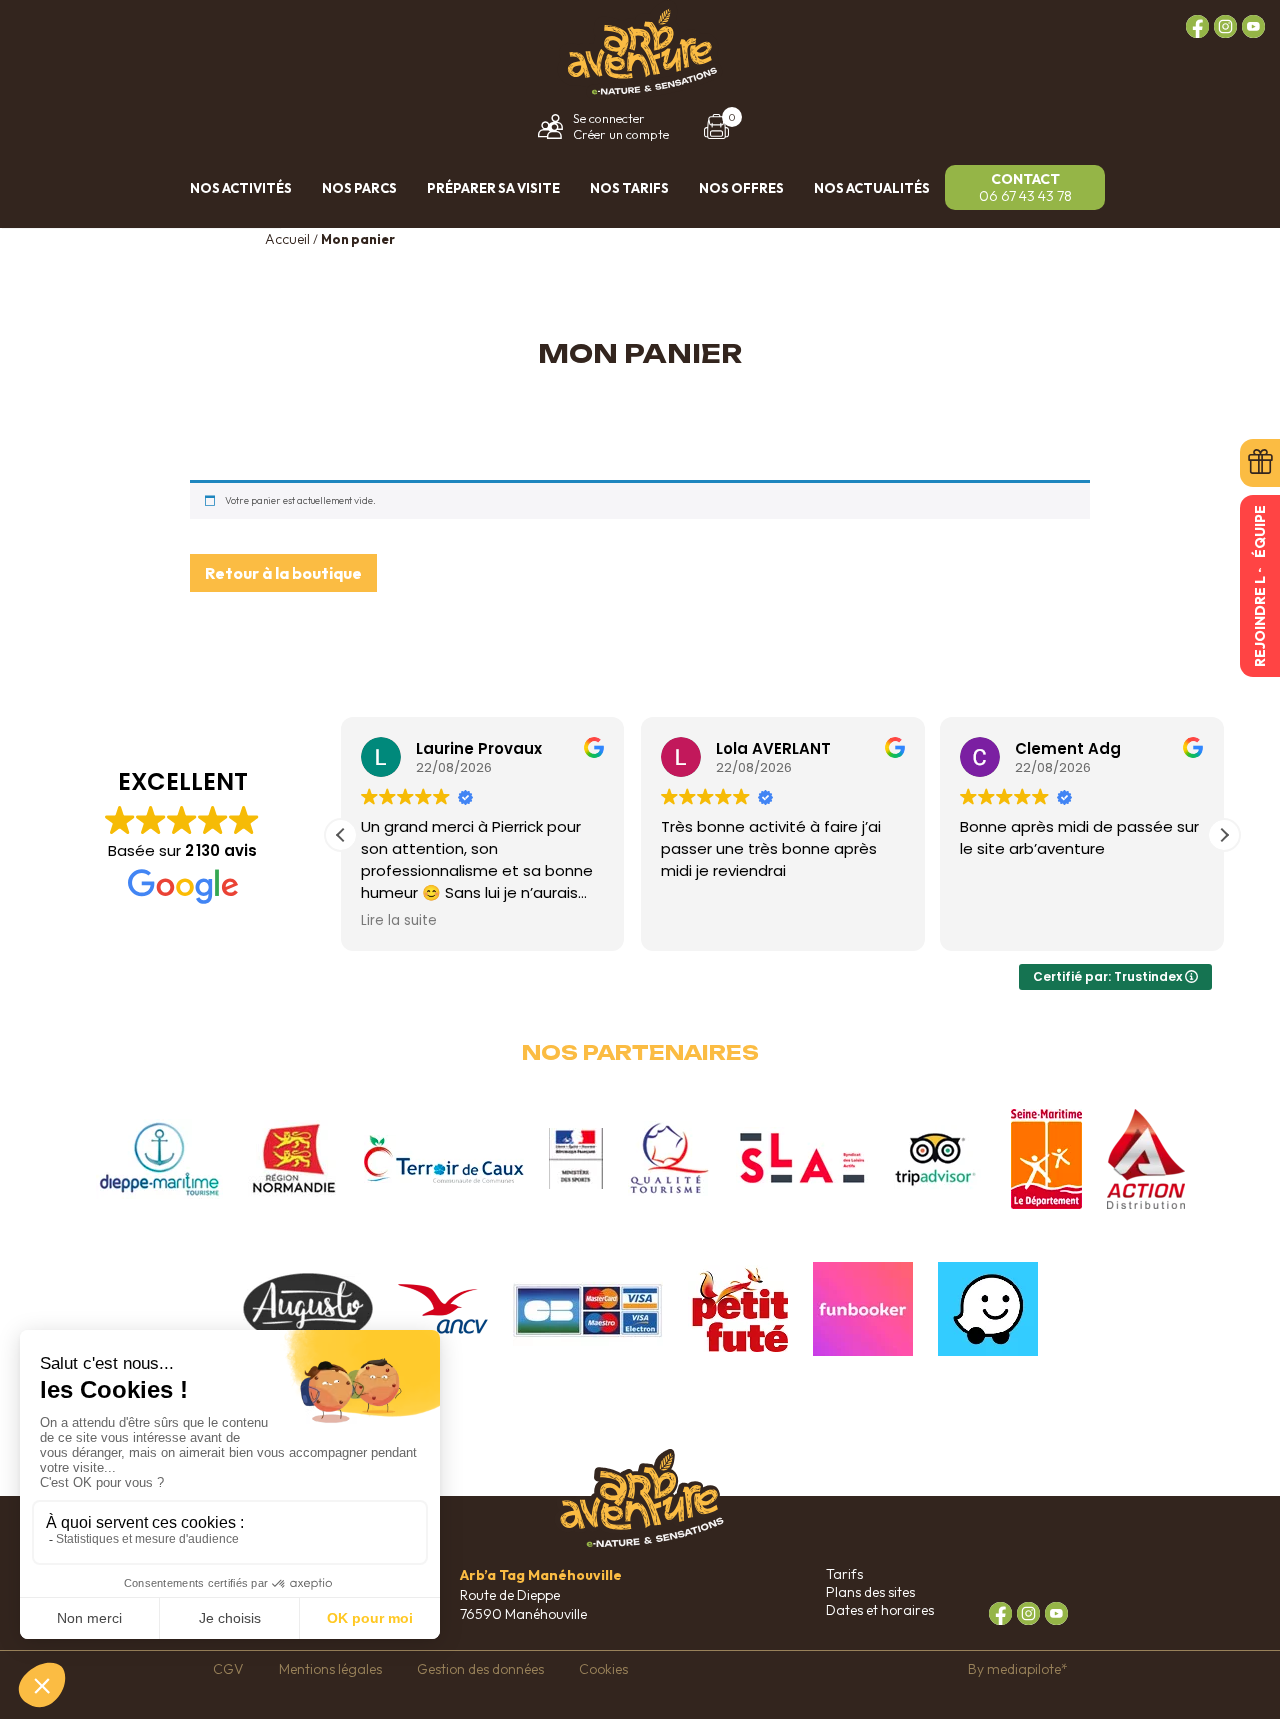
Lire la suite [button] (399, 921)
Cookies (603, 1669)
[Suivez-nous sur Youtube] (1253, 26)
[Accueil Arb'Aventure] (640, 91)
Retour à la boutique (283, 573)
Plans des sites (870, 1592)
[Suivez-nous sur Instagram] (1225, 26)
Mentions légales (330, 1669)
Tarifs (844, 1574)
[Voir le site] (159, 1159)
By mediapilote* (1018, 1669)
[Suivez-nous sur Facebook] (1197, 26)
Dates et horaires (880, 1610)
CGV (228, 1669)
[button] (1224, 835)
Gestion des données (480, 1669)
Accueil (287, 239)
